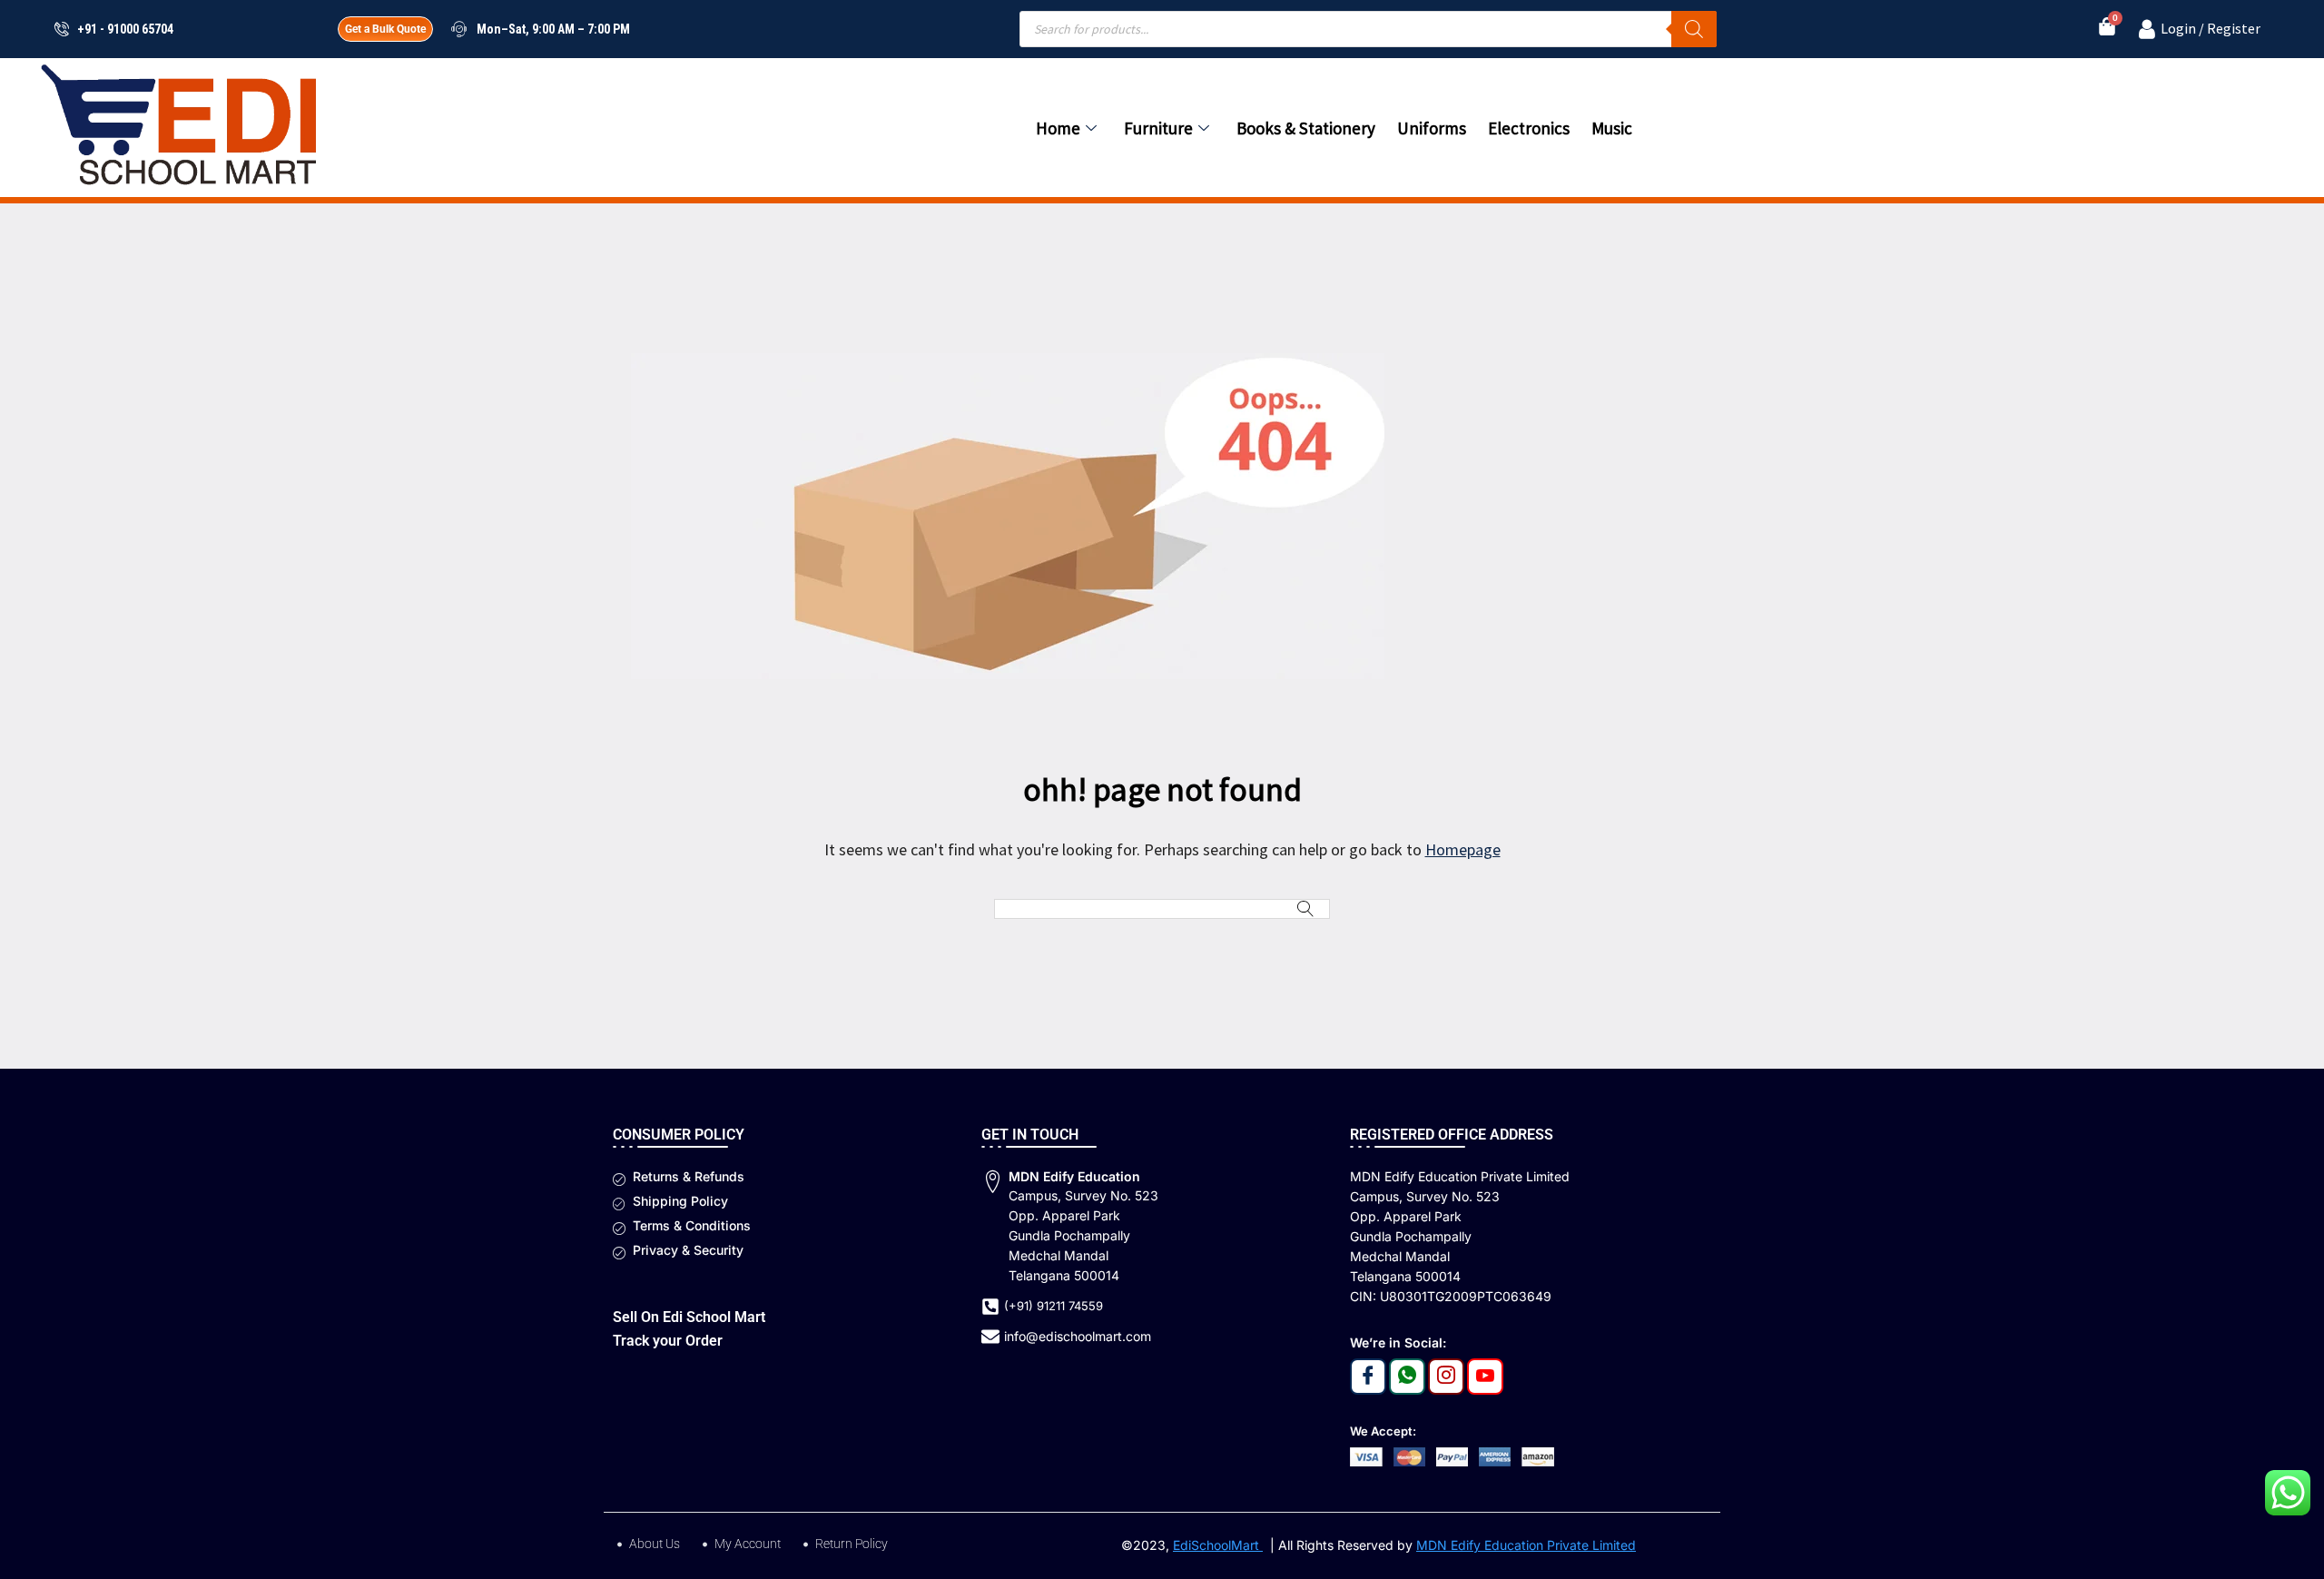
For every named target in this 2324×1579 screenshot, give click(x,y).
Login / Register (2211, 28)
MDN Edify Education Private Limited (1526, 1545)
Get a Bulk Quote (385, 29)
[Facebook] (1368, 1377)
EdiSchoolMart (1218, 1545)
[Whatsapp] (1407, 1377)
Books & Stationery (1306, 128)
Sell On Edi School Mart (689, 1317)
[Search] (1694, 29)
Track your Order (668, 1341)
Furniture (1158, 128)
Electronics (1529, 128)
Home (1058, 128)
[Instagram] (1446, 1377)
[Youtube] (1485, 1377)
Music (1612, 128)
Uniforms (1432, 128)
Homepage (1463, 849)
